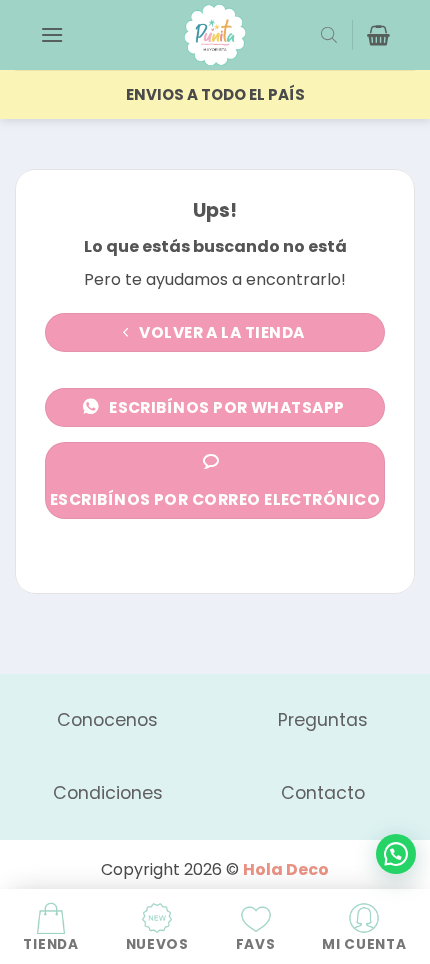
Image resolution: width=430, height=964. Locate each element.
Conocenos (107, 720)
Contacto (323, 793)
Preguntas (323, 720)
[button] (52, 34)
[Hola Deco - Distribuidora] (215, 35)
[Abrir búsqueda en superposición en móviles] (329, 35)
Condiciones (108, 793)
